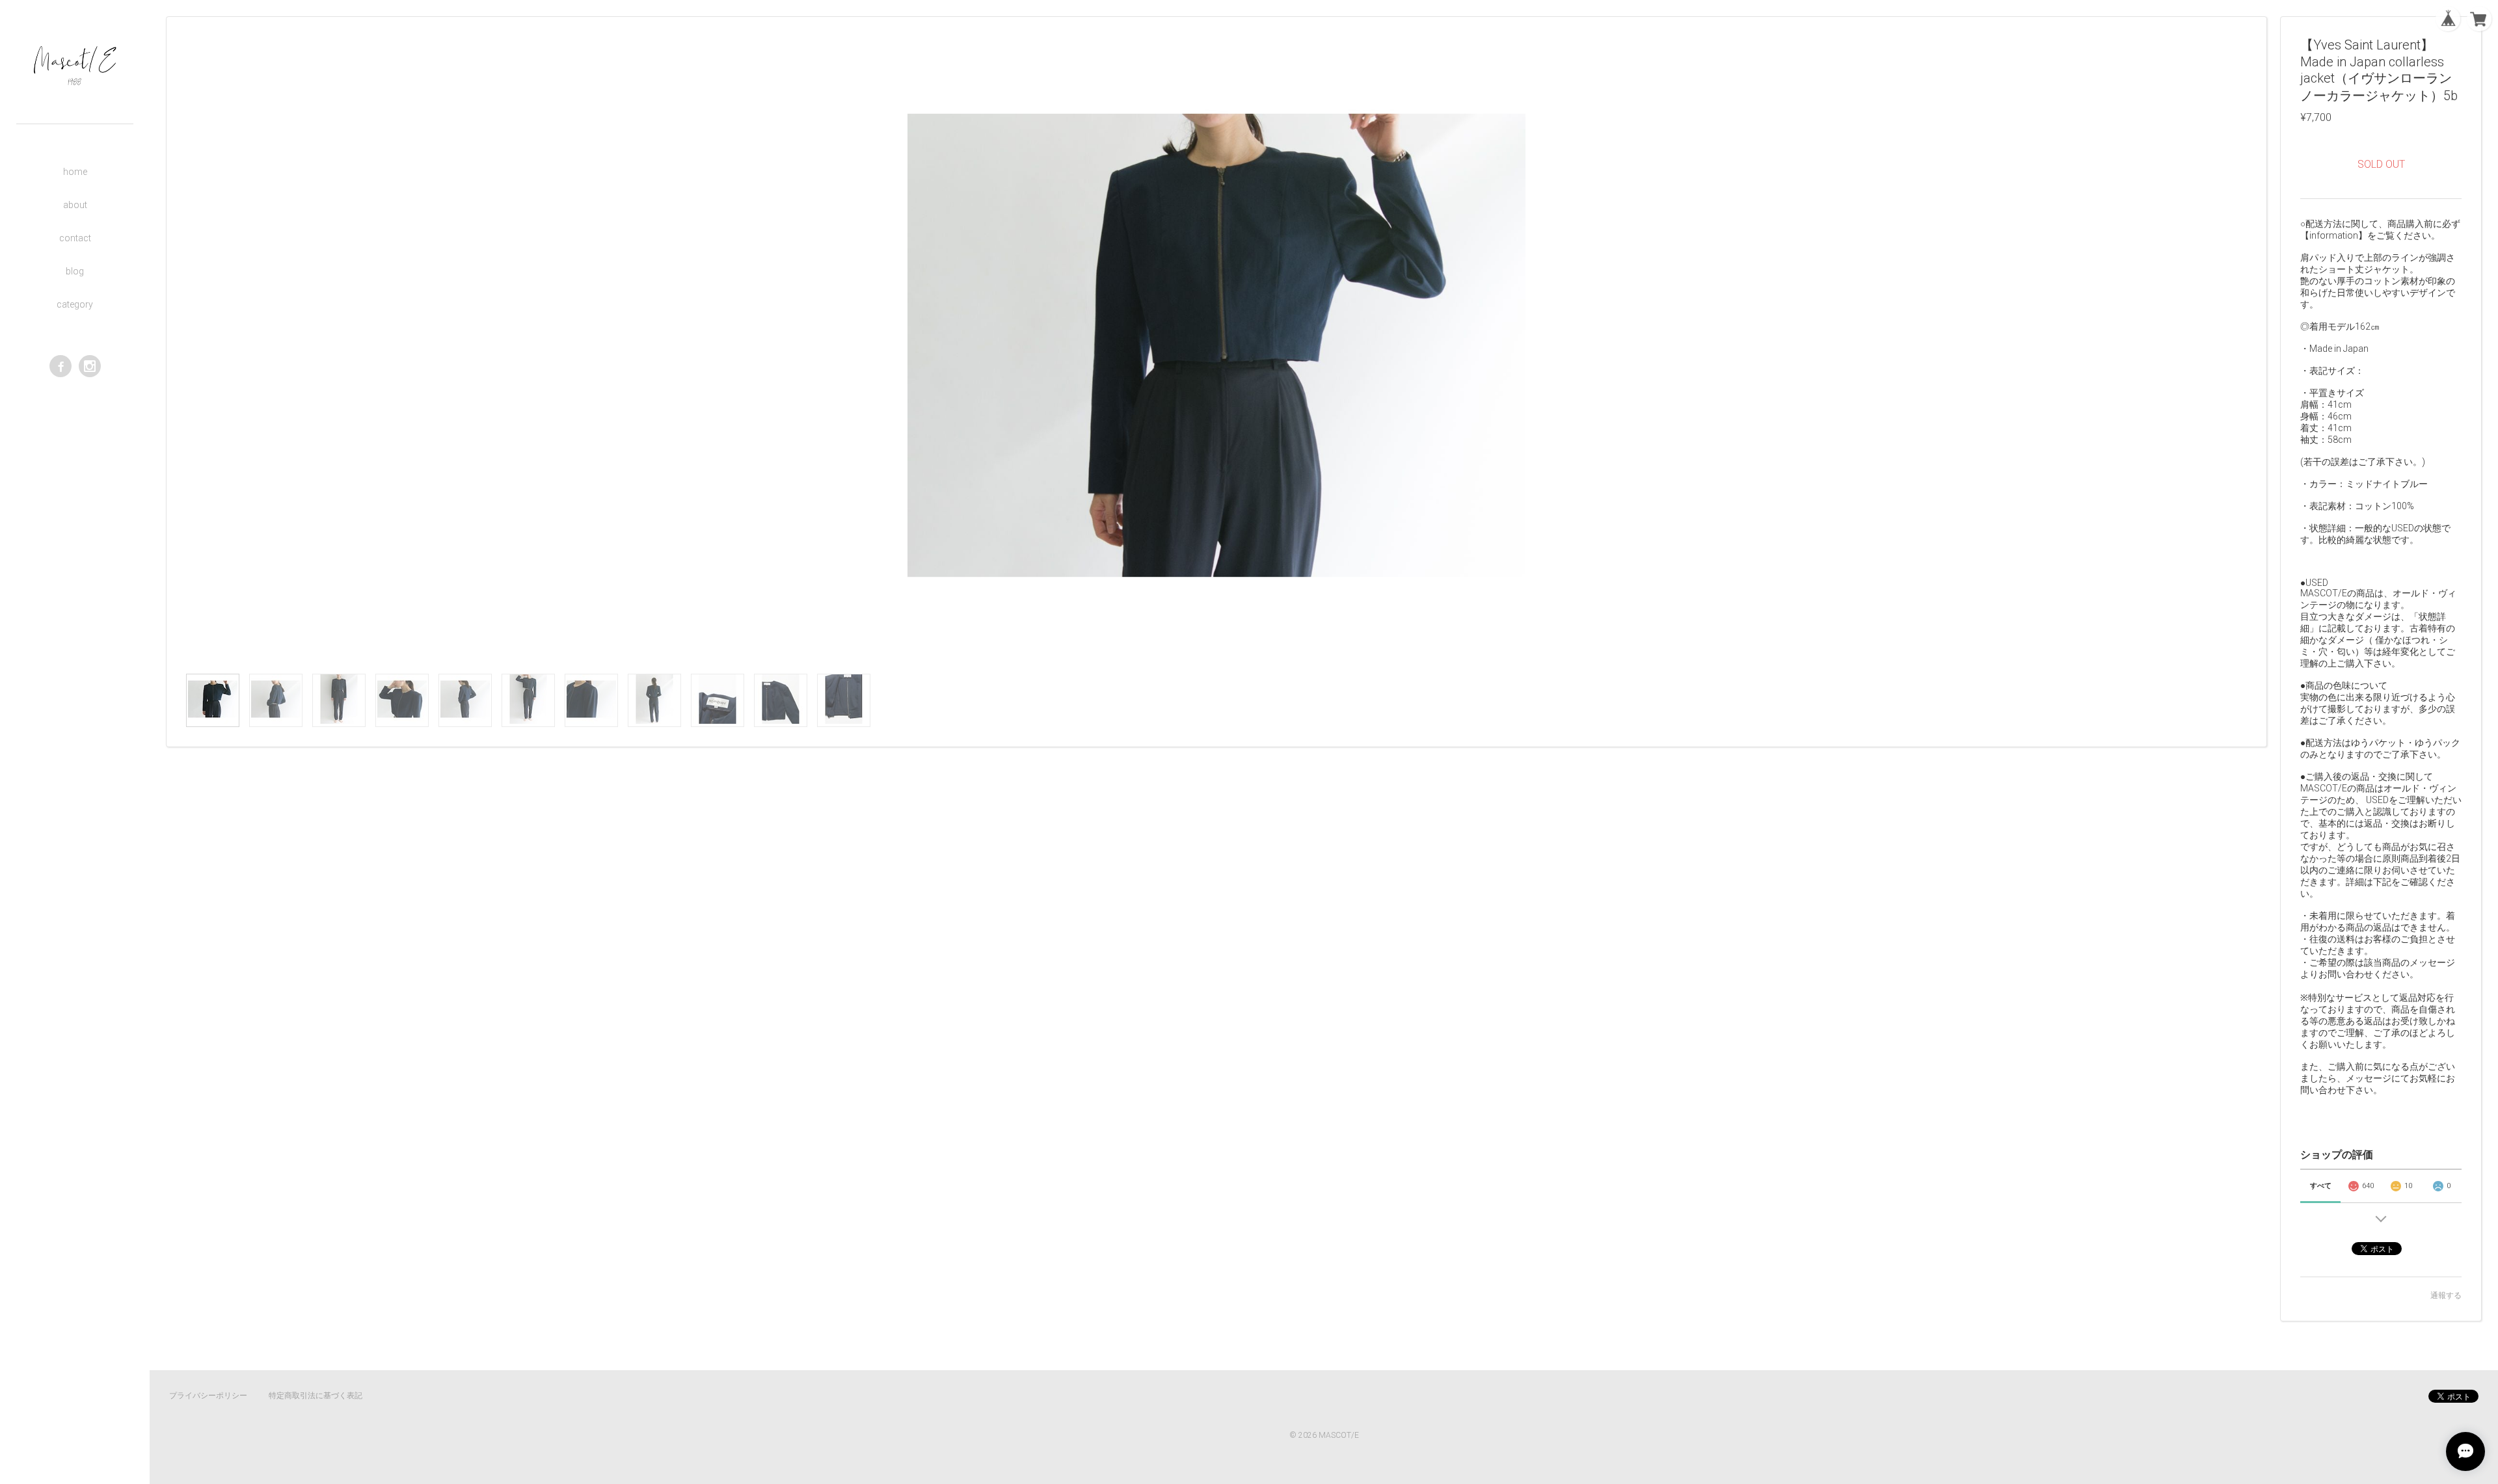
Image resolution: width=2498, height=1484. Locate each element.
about (75, 205)
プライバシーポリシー (208, 1396)
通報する (2446, 1295)
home (75, 172)
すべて (2321, 1186)
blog (75, 271)
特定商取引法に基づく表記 (316, 1396)
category (75, 304)
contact (75, 238)
